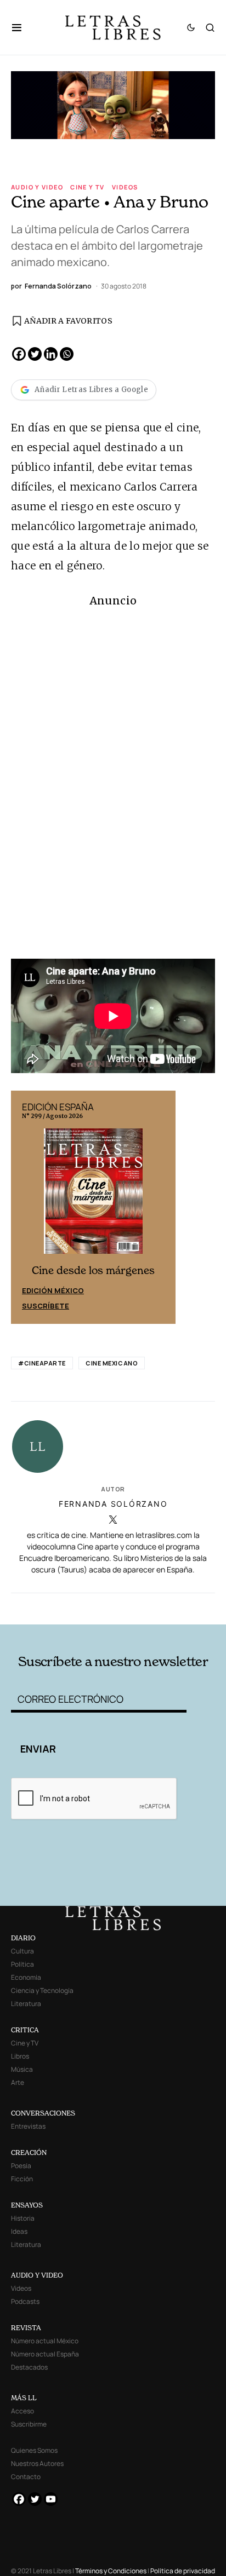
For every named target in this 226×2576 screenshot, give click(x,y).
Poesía (21, 2166)
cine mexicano (112, 1363)
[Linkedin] (51, 354)
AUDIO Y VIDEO (37, 2275)
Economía (26, 1977)
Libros (20, 2056)
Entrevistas (28, 2126)
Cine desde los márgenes (93, 1270)
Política (22, 1964)
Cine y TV (87, 187)
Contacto (26, 2477)
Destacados (29, 2367)
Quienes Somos (34, 2450)
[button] (22, 27)
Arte (18, 2082)
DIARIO (23, 1938)
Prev (25, 1207)
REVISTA (26, 2328)
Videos (125, 187)
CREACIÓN (29, 2153)
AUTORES (153, 1608)
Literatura (26, 2004)
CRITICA (25, 2030)
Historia (23, 2218)
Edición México (53, 1290)
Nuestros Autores (37, 2463)
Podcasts (25, 2301)
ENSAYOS (27, 2205)
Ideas (19, 2231)
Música (22, 2069)
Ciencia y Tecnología (42, 1990)
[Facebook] (19, 354)
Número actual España (45, 2354)
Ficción (22, 2179)
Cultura (22, 1951)
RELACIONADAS (52, 1608)
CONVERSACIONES (43, 2113)
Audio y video (37, 187)
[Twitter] (35, 354)
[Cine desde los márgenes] (93, 1196)
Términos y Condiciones (111, 2571)
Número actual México (45, 2341)
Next (161, 1207)
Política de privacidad (183, 2571)
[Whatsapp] (67, 354)
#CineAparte (42, 1363)
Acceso (22, 2411)
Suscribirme (29, 2424)
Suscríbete (46, 1306)
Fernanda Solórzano (113, 1504)
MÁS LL (24, 2398)
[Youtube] (51, 2499)
